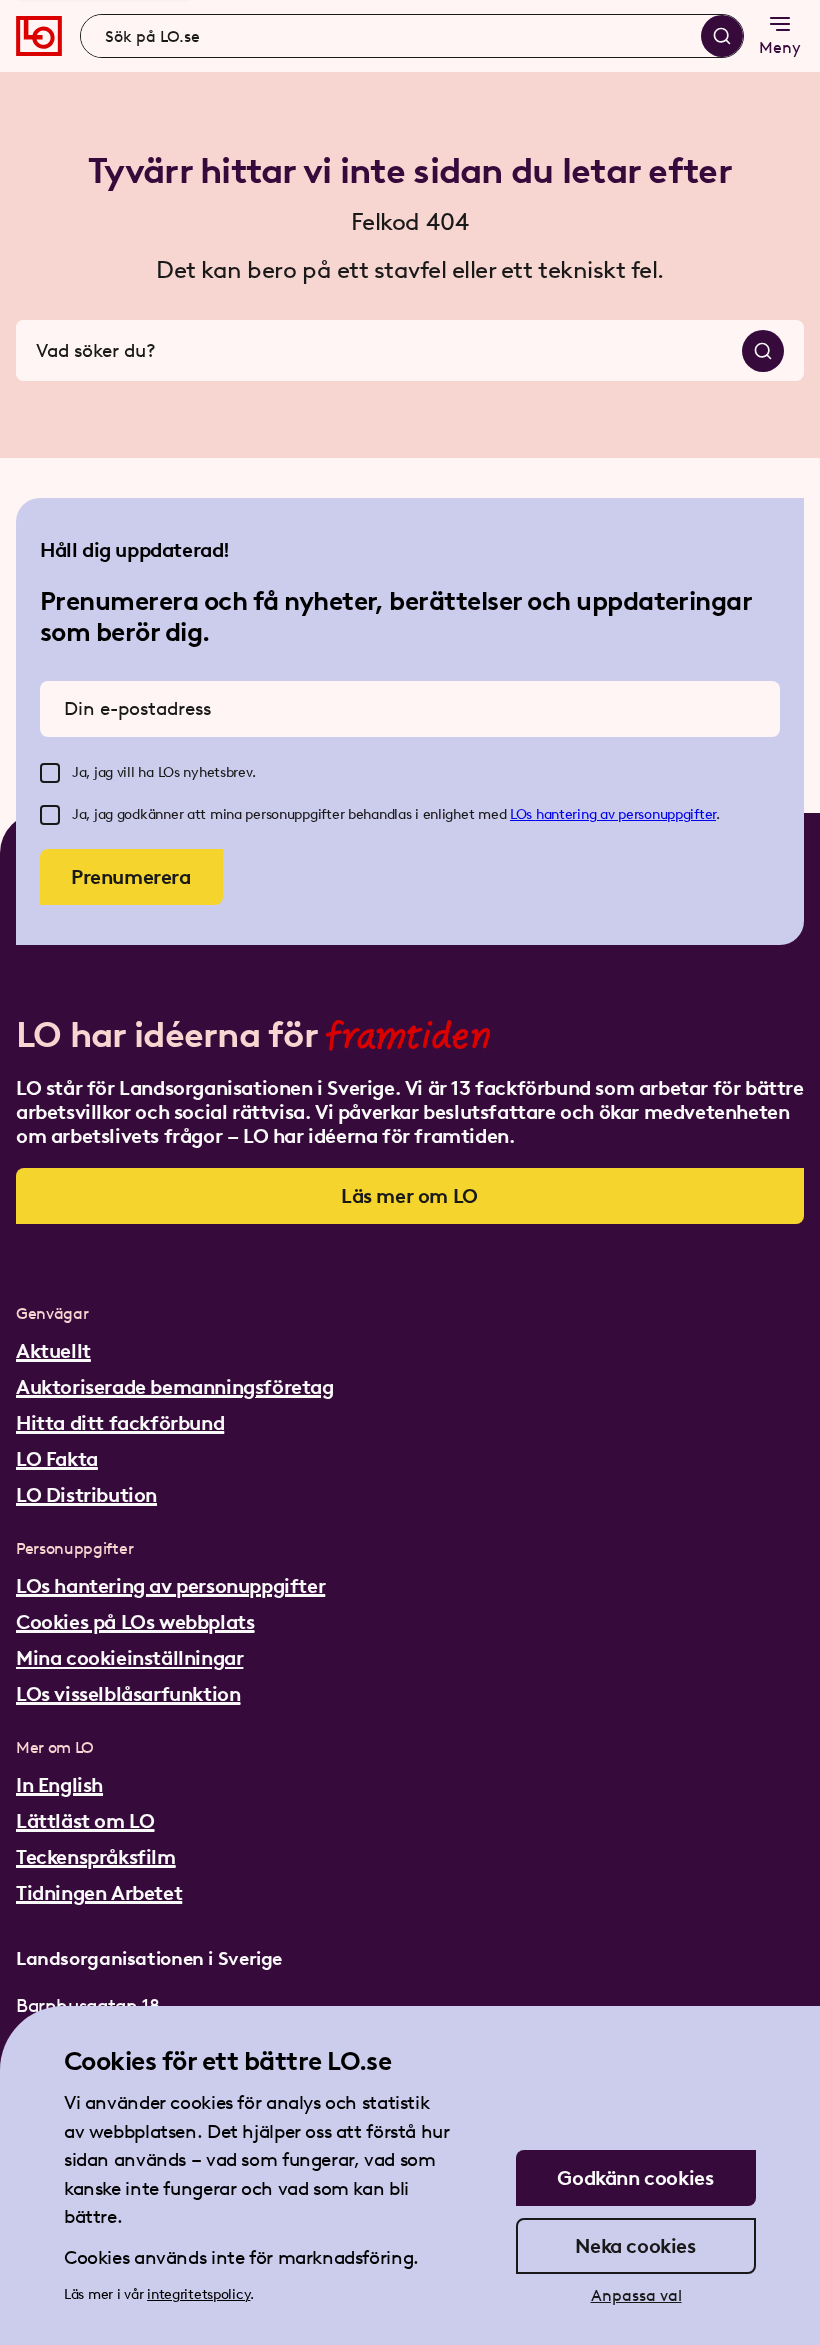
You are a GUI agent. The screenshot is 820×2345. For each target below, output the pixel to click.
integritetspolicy (198, 2294)
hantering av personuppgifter (626, 814)
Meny (780, 47)
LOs (523, 814)
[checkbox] (50, 773)
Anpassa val (636, 2295)
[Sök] (722, 36)
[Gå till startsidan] (39, 36)
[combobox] (412, 36)
